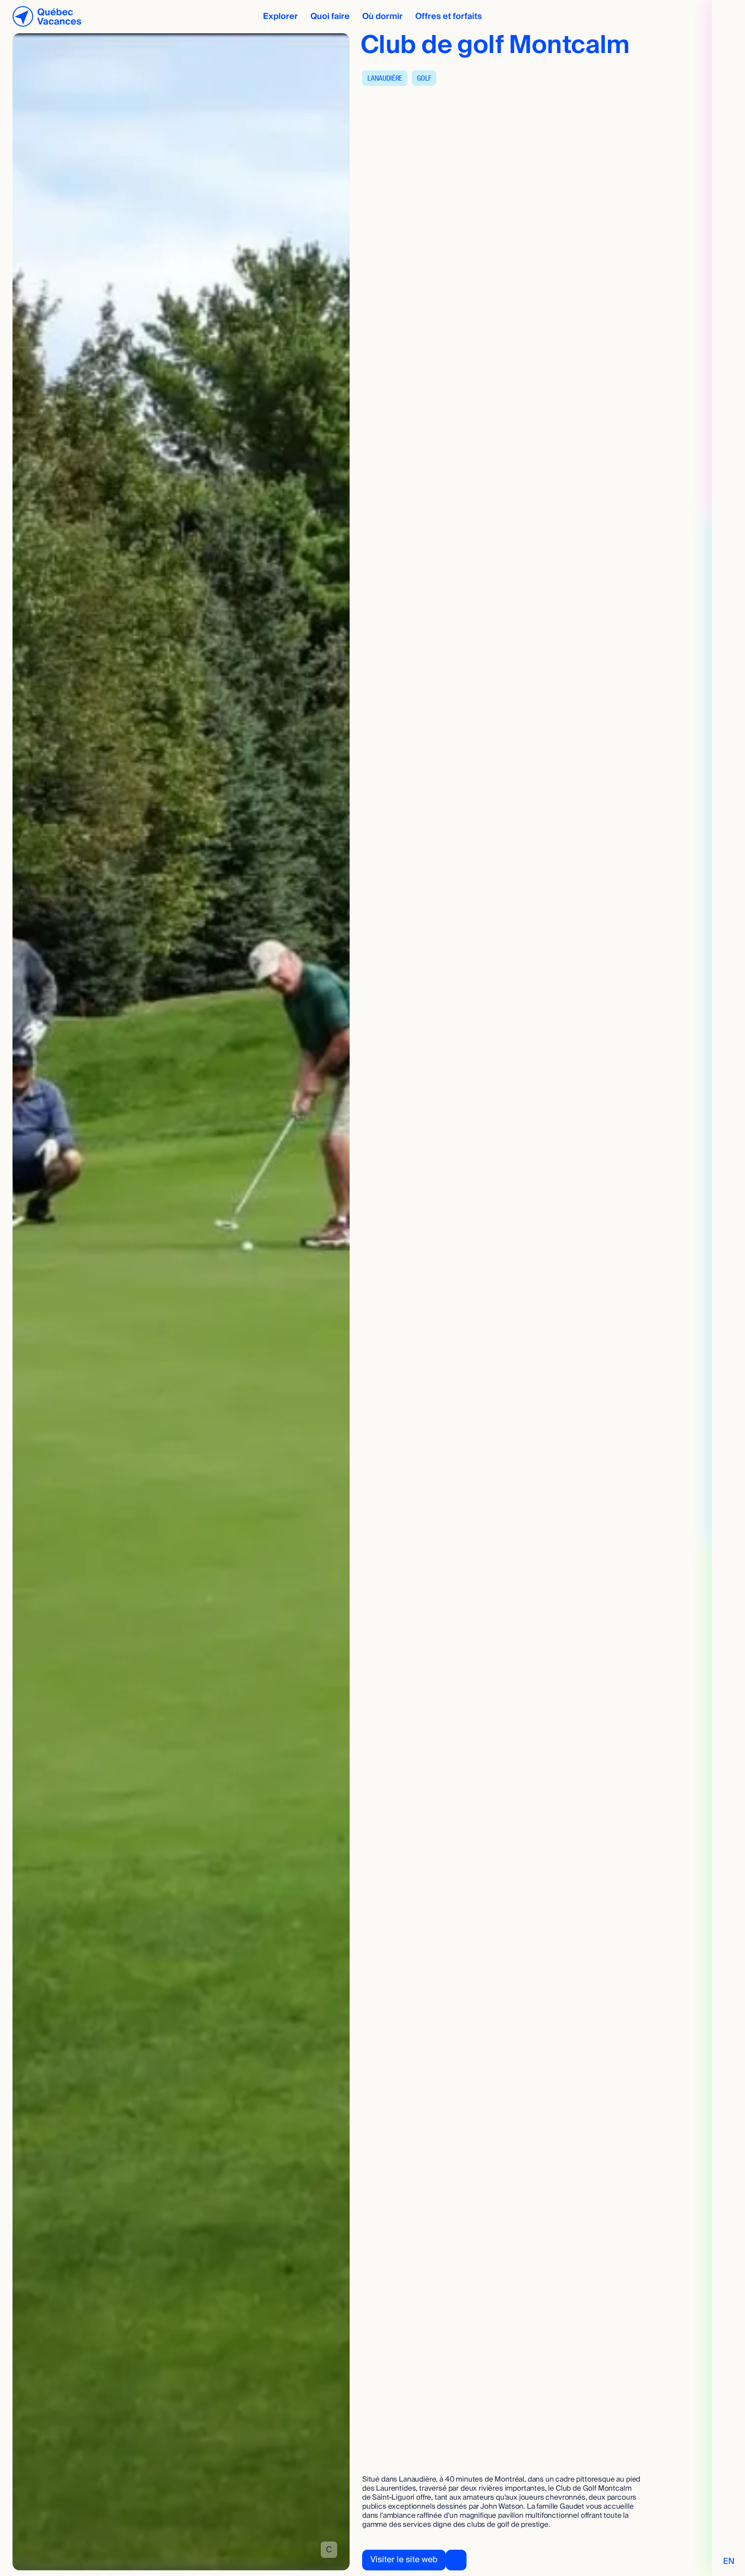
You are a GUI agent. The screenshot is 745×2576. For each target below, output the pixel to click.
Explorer (280, 16)
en (729, 2562)
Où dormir (382, 16)
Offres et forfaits (449, 16)
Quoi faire (330, 16)
